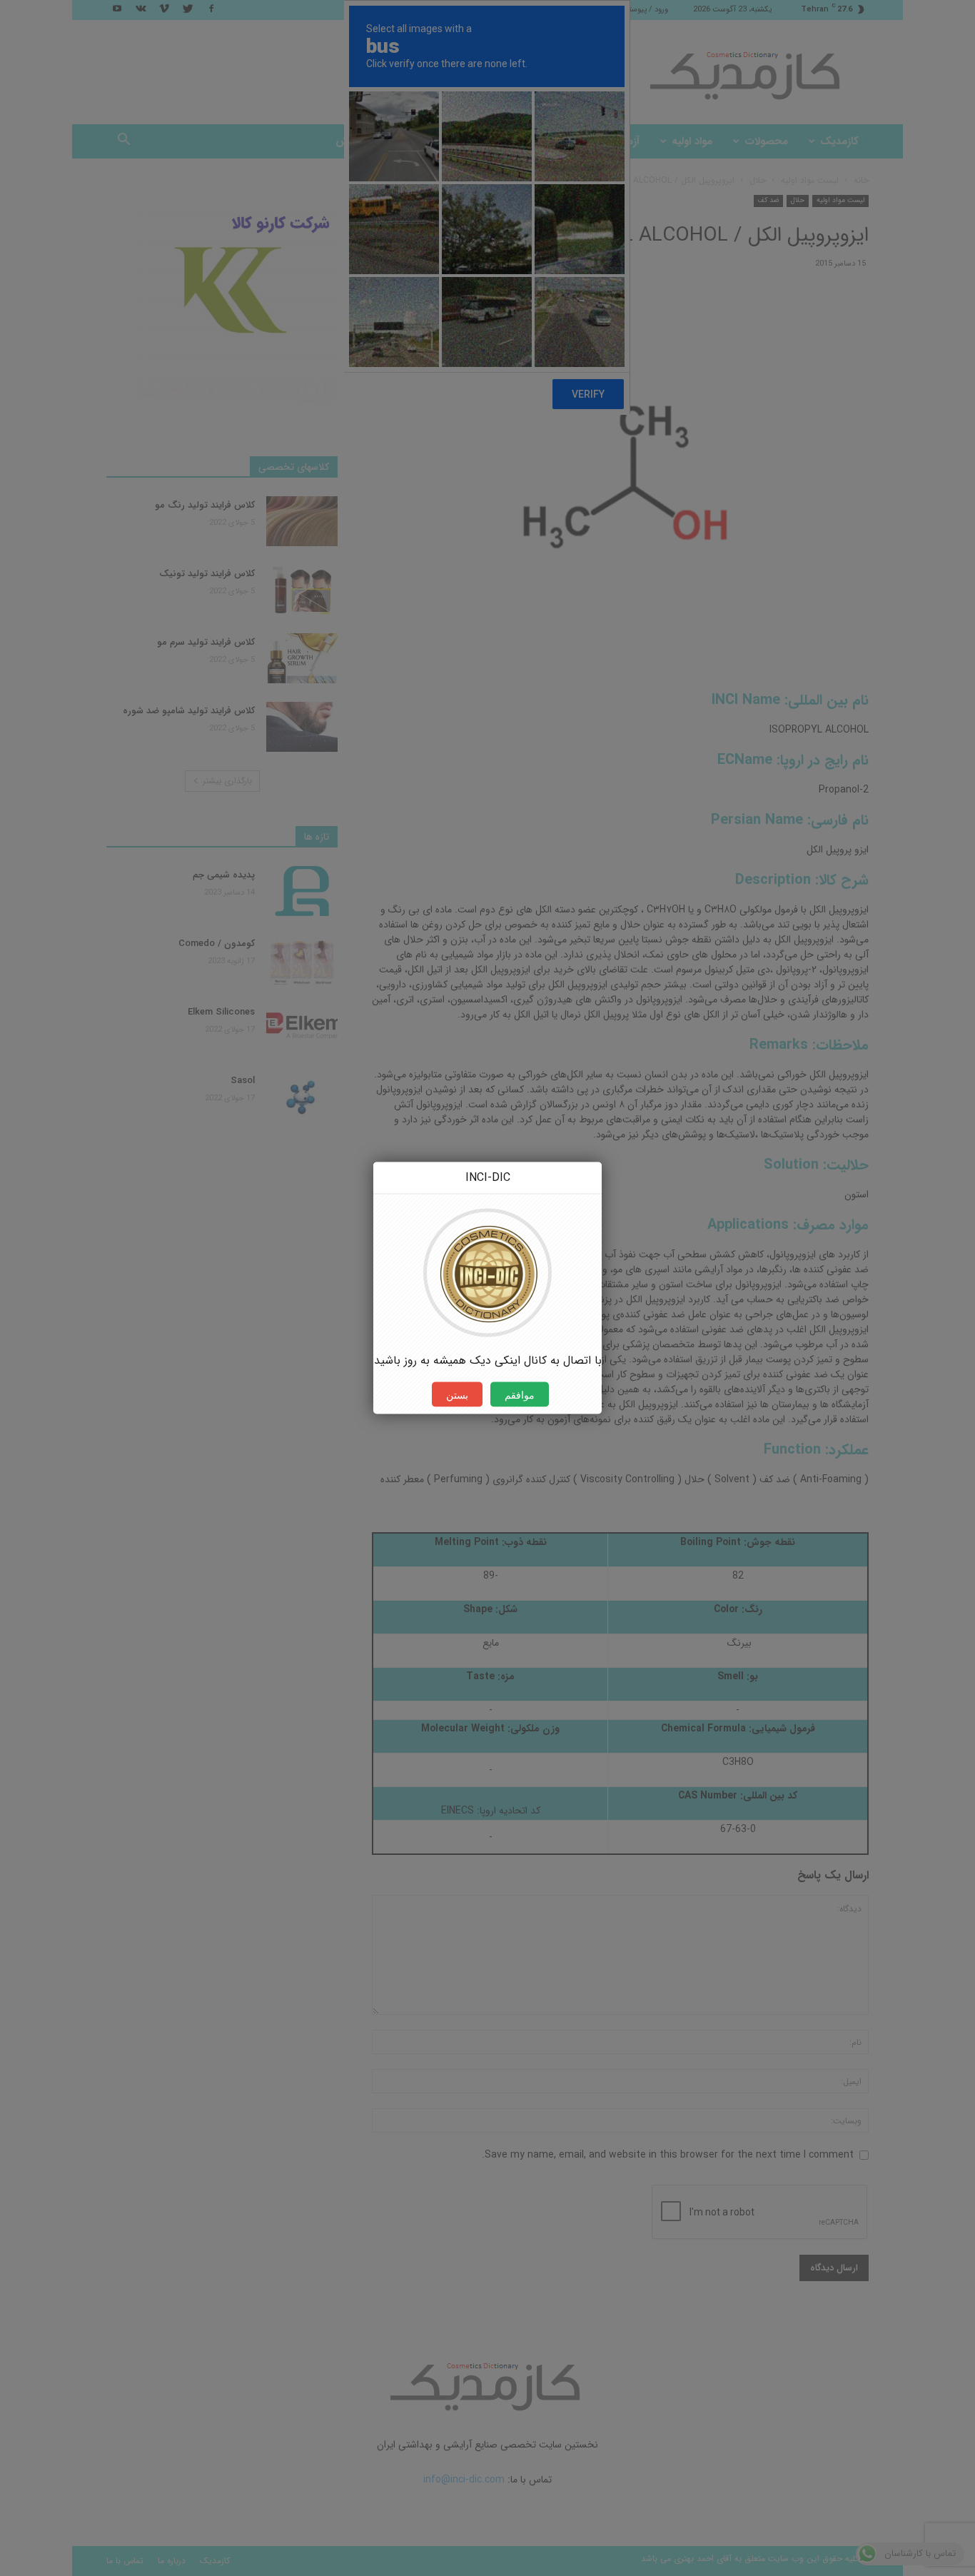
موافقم (520, 1395)
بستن (457, 1395)
